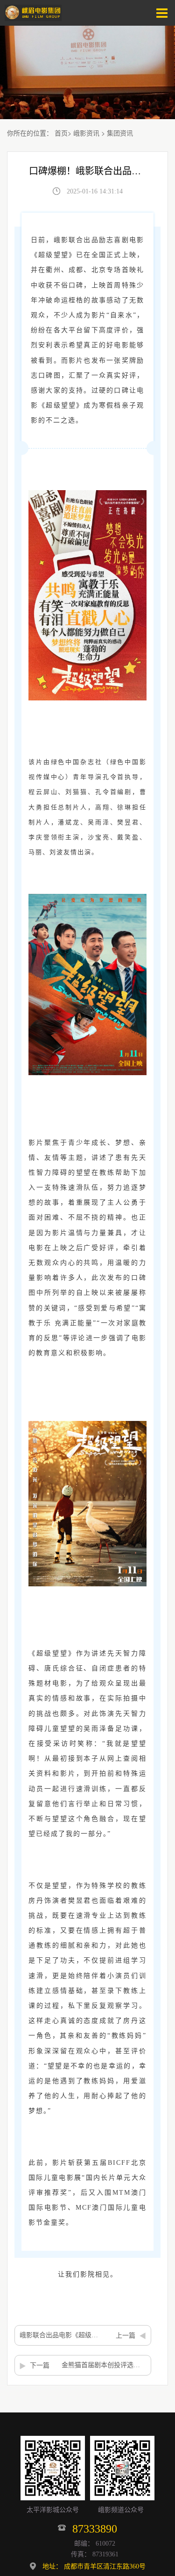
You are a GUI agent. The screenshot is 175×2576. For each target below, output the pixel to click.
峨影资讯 (86, 133)
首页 (61, 133)
